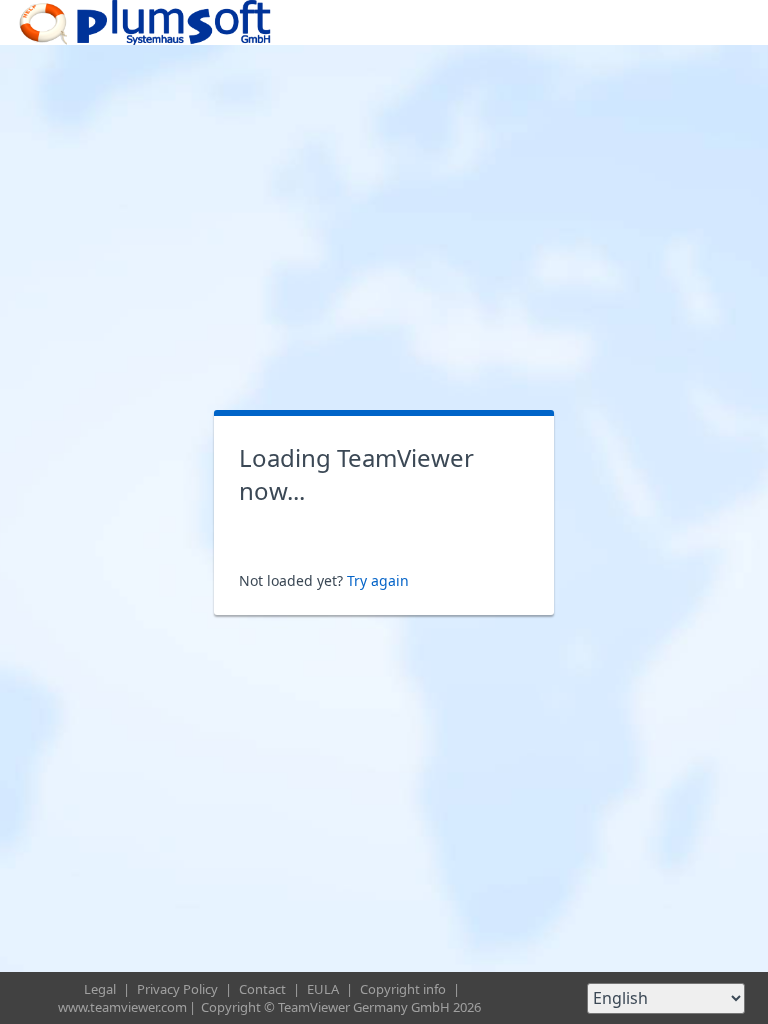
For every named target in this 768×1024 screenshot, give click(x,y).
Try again (378, 580)
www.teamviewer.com (122, 1007)
